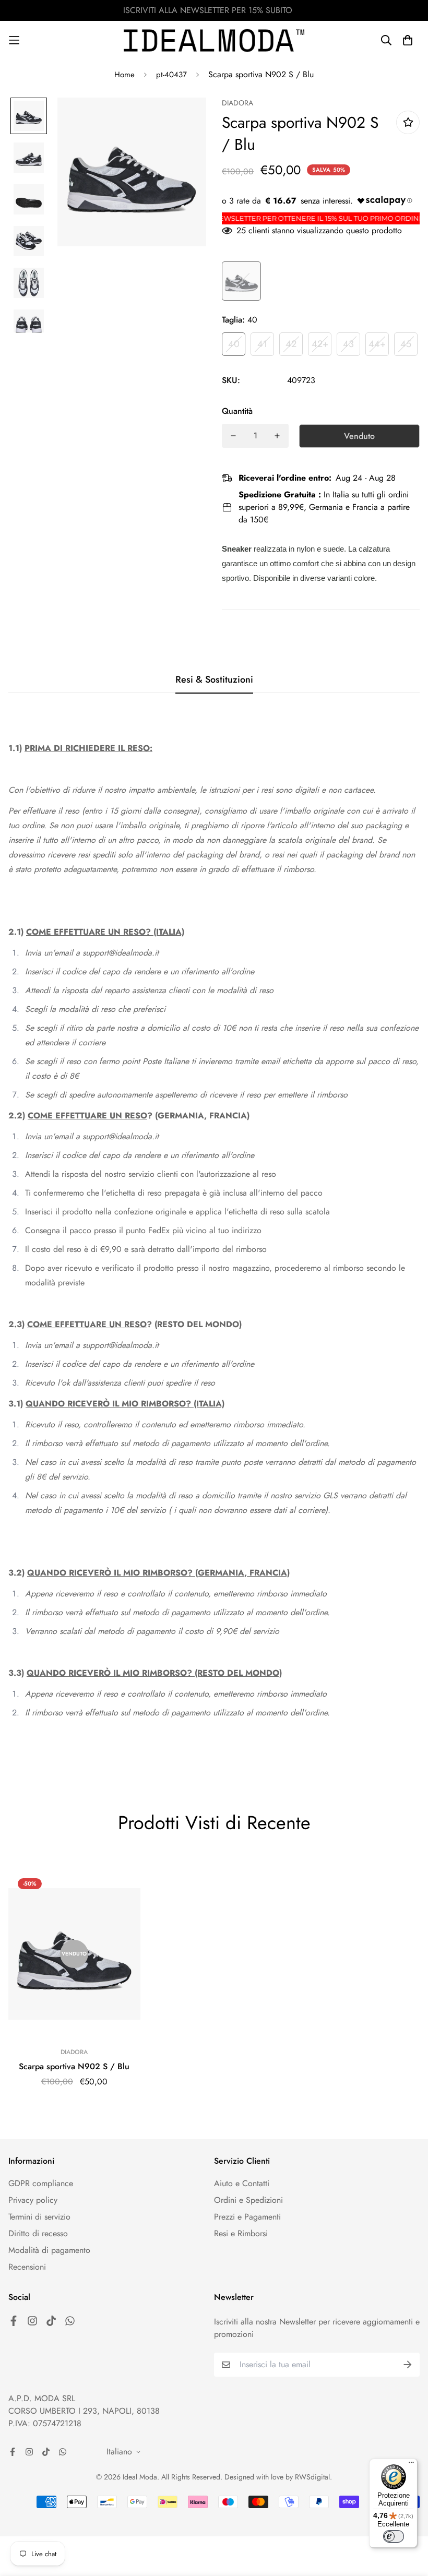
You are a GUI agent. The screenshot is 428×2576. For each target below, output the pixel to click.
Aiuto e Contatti (242, 2183)
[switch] (394, 2536)
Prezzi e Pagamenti (247, 2217)
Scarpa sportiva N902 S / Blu (74, 2066)
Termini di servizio (39, 2217)
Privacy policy (33, 2200)
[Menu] (411, 2465)
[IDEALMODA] (214, 40)
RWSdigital (312, 2477)
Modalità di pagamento (49, 2250)
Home (124, 75)
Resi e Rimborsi (241, 2233)
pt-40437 (171, 75)
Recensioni (27, 2267)
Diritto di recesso (38, 2233)
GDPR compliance (41, 2183)
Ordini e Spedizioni (248, 2200)
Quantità (237, 411)
